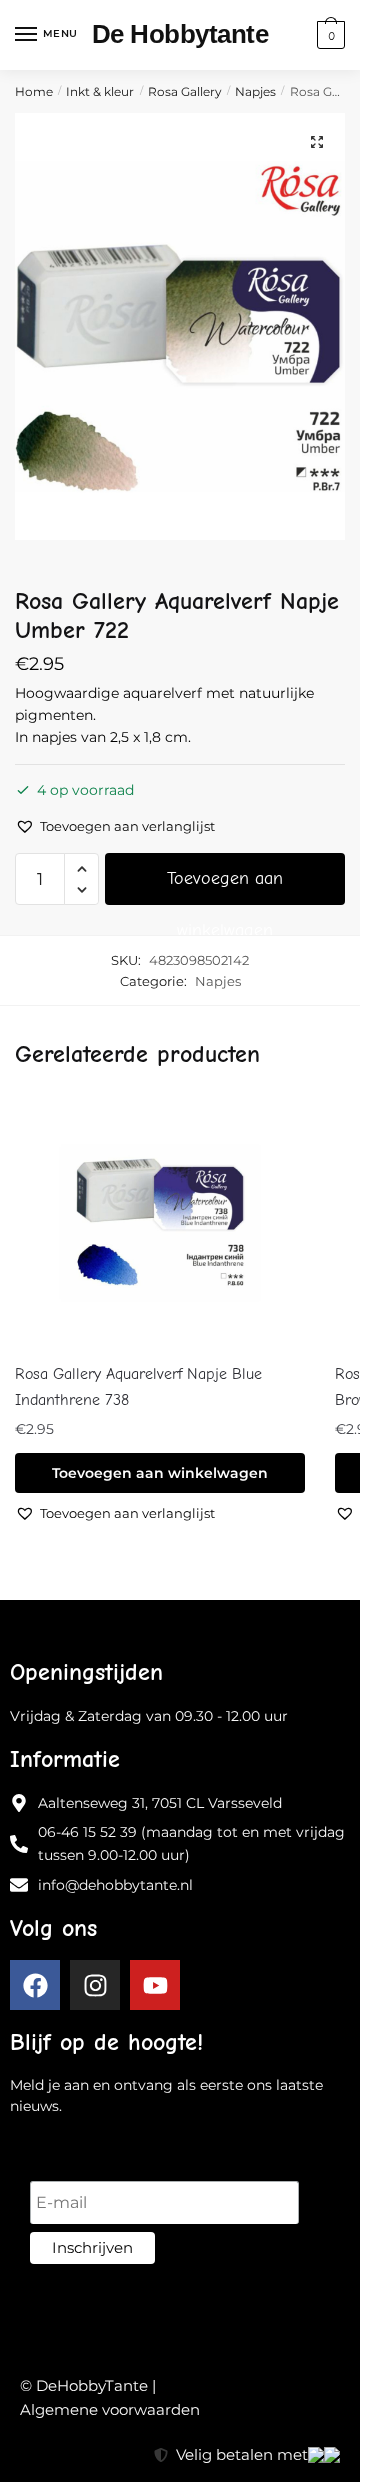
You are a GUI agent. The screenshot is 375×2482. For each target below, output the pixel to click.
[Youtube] (155, 1985)
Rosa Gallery (185, 91)
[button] (317, 142)
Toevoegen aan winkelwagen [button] (160, 1473)
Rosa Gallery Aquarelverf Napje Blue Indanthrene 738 (138, 1387)
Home (34, 91)
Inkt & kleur (100, 91)
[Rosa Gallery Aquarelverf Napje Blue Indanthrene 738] (160, 1223)
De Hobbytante (180, 34)
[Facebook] (35, 1985)
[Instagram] (95, 1985)
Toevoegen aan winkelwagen (225, 886)
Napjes (255, 91)
